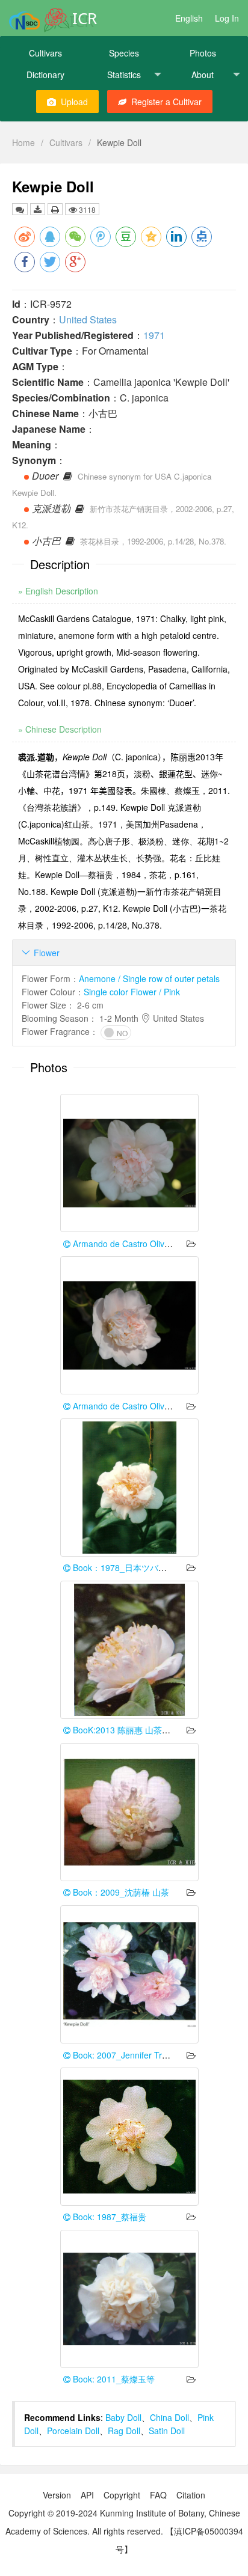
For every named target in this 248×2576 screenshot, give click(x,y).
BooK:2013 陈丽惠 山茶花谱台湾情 (137, 1730)
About (203, 75)
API (87, 2495)
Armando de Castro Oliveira (125, 1244)
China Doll (169, 2417)
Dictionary (45, 75)
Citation (191, 2495)
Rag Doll (124, 2431)
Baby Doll (123, 2417)
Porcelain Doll (73, 2431)
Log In (227, 18)
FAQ (158, 2495)
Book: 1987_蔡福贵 (108, 2217)
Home (23, 142)
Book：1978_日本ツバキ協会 (127, 1567)
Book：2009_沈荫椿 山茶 (120, 1892)
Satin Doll (167, 2431)
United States (88, 319)
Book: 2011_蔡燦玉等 (113, 2379)
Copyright (122, 2495)
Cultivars (45, 53)
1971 (154, 335)
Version (57, 2495)
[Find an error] (20, 209)
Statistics (124, 75)
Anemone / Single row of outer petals (149, 978)
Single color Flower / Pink (132, 992)
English (189, 18)
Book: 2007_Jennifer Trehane (128, 2055)
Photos (203, 53)
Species (124, 53)
